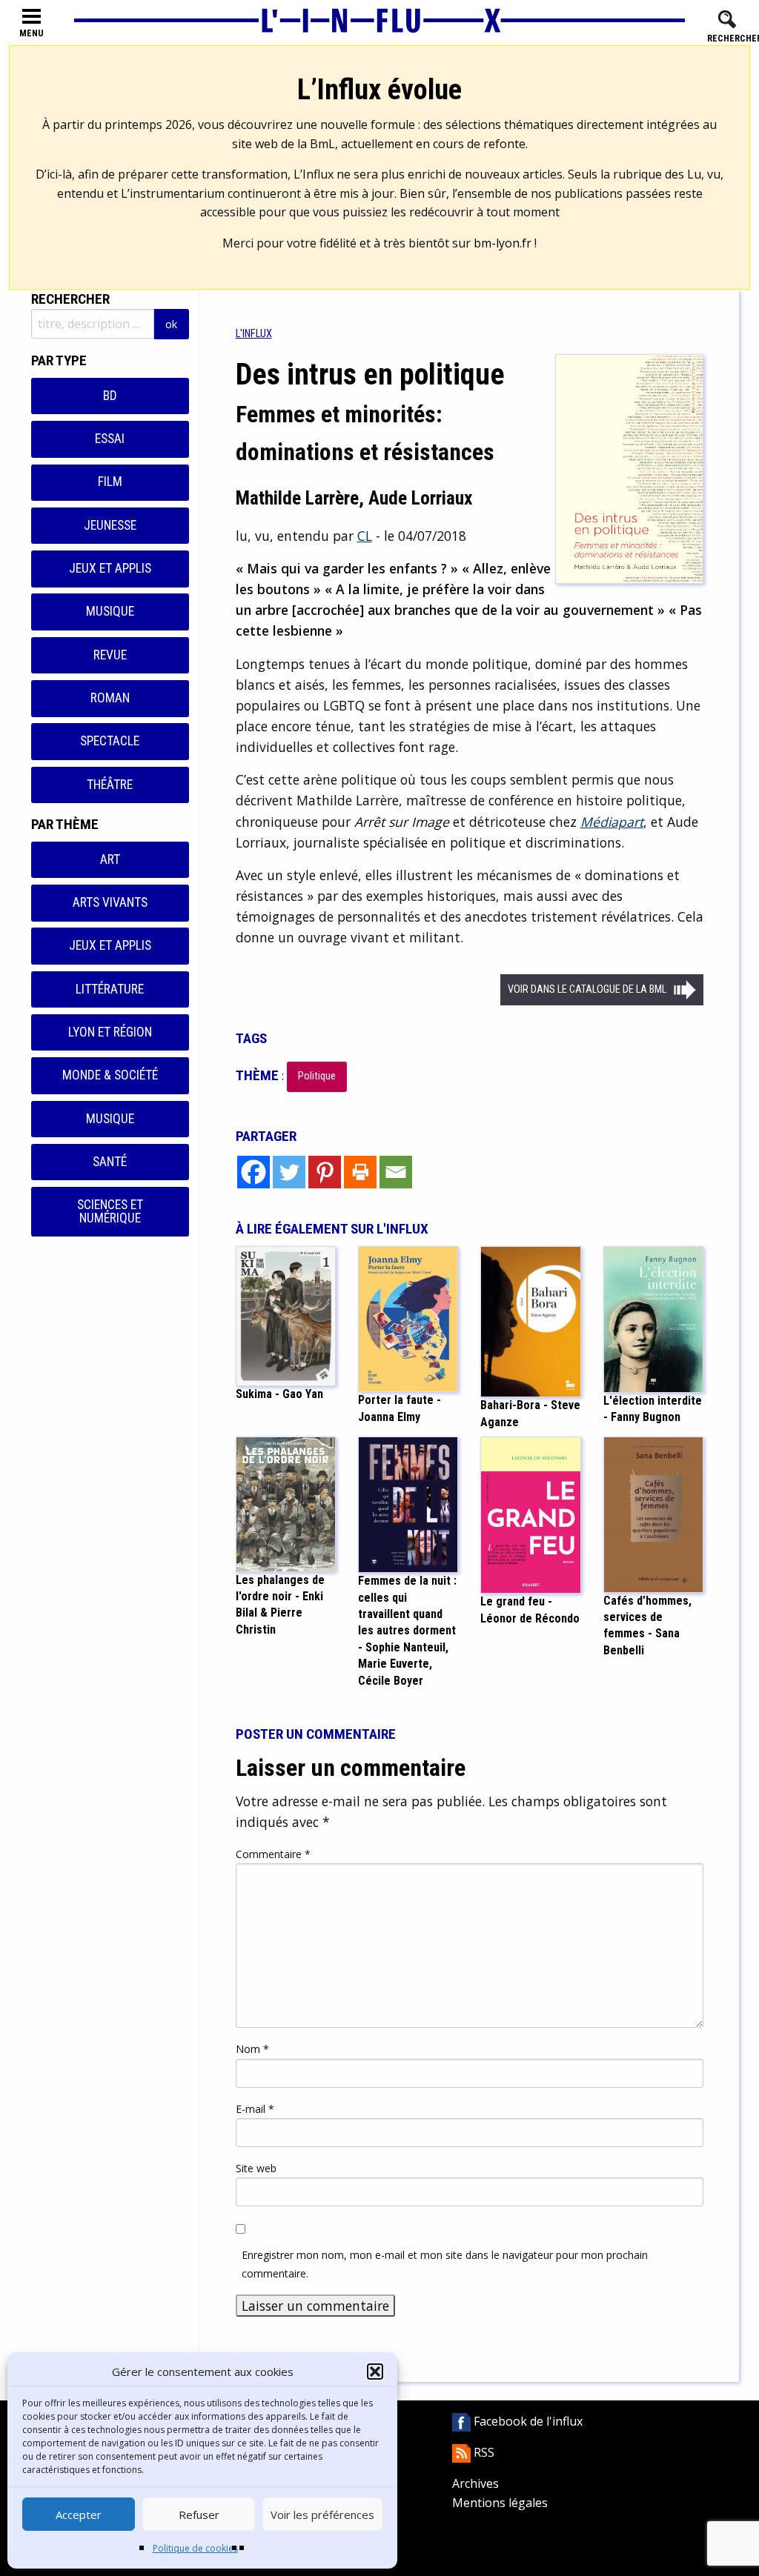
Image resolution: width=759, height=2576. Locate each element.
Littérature (110, 989)
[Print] (360, 1172)
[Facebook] (253, 1172)
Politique (317, 1076)
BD (110, 396)
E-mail (255, 2109)
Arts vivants (110, 902)
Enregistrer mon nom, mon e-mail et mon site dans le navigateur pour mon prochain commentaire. (445, 2264)
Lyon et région (110, 1032)
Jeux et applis (110, 568)
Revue (110, 655)
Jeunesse (110, 525)
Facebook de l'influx (527, 2421)
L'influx (254, 334)
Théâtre (110, 785)
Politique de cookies (195, 2548)
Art (110, 859)
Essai (110, 439)
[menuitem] (254, 334)
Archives (475, 2483)
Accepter (79, 2515)
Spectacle (110, 741)
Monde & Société (110, 1075)
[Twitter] (289, 1172)
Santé (110, 1162)
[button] (375, 2372)
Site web (256, 2168)
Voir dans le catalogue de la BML (587, 989)
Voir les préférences (322, 2515)
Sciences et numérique (110, 1211)
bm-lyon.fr (503, 243)
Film (110, 482)
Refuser (199, 2515)
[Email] (396, 1172)
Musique (110, 611)
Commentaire (273, 1854)
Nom (252, 2049)
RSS (483, 2452)
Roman (110, 698)
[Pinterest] (325, 1172)
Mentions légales (500, 2503)
